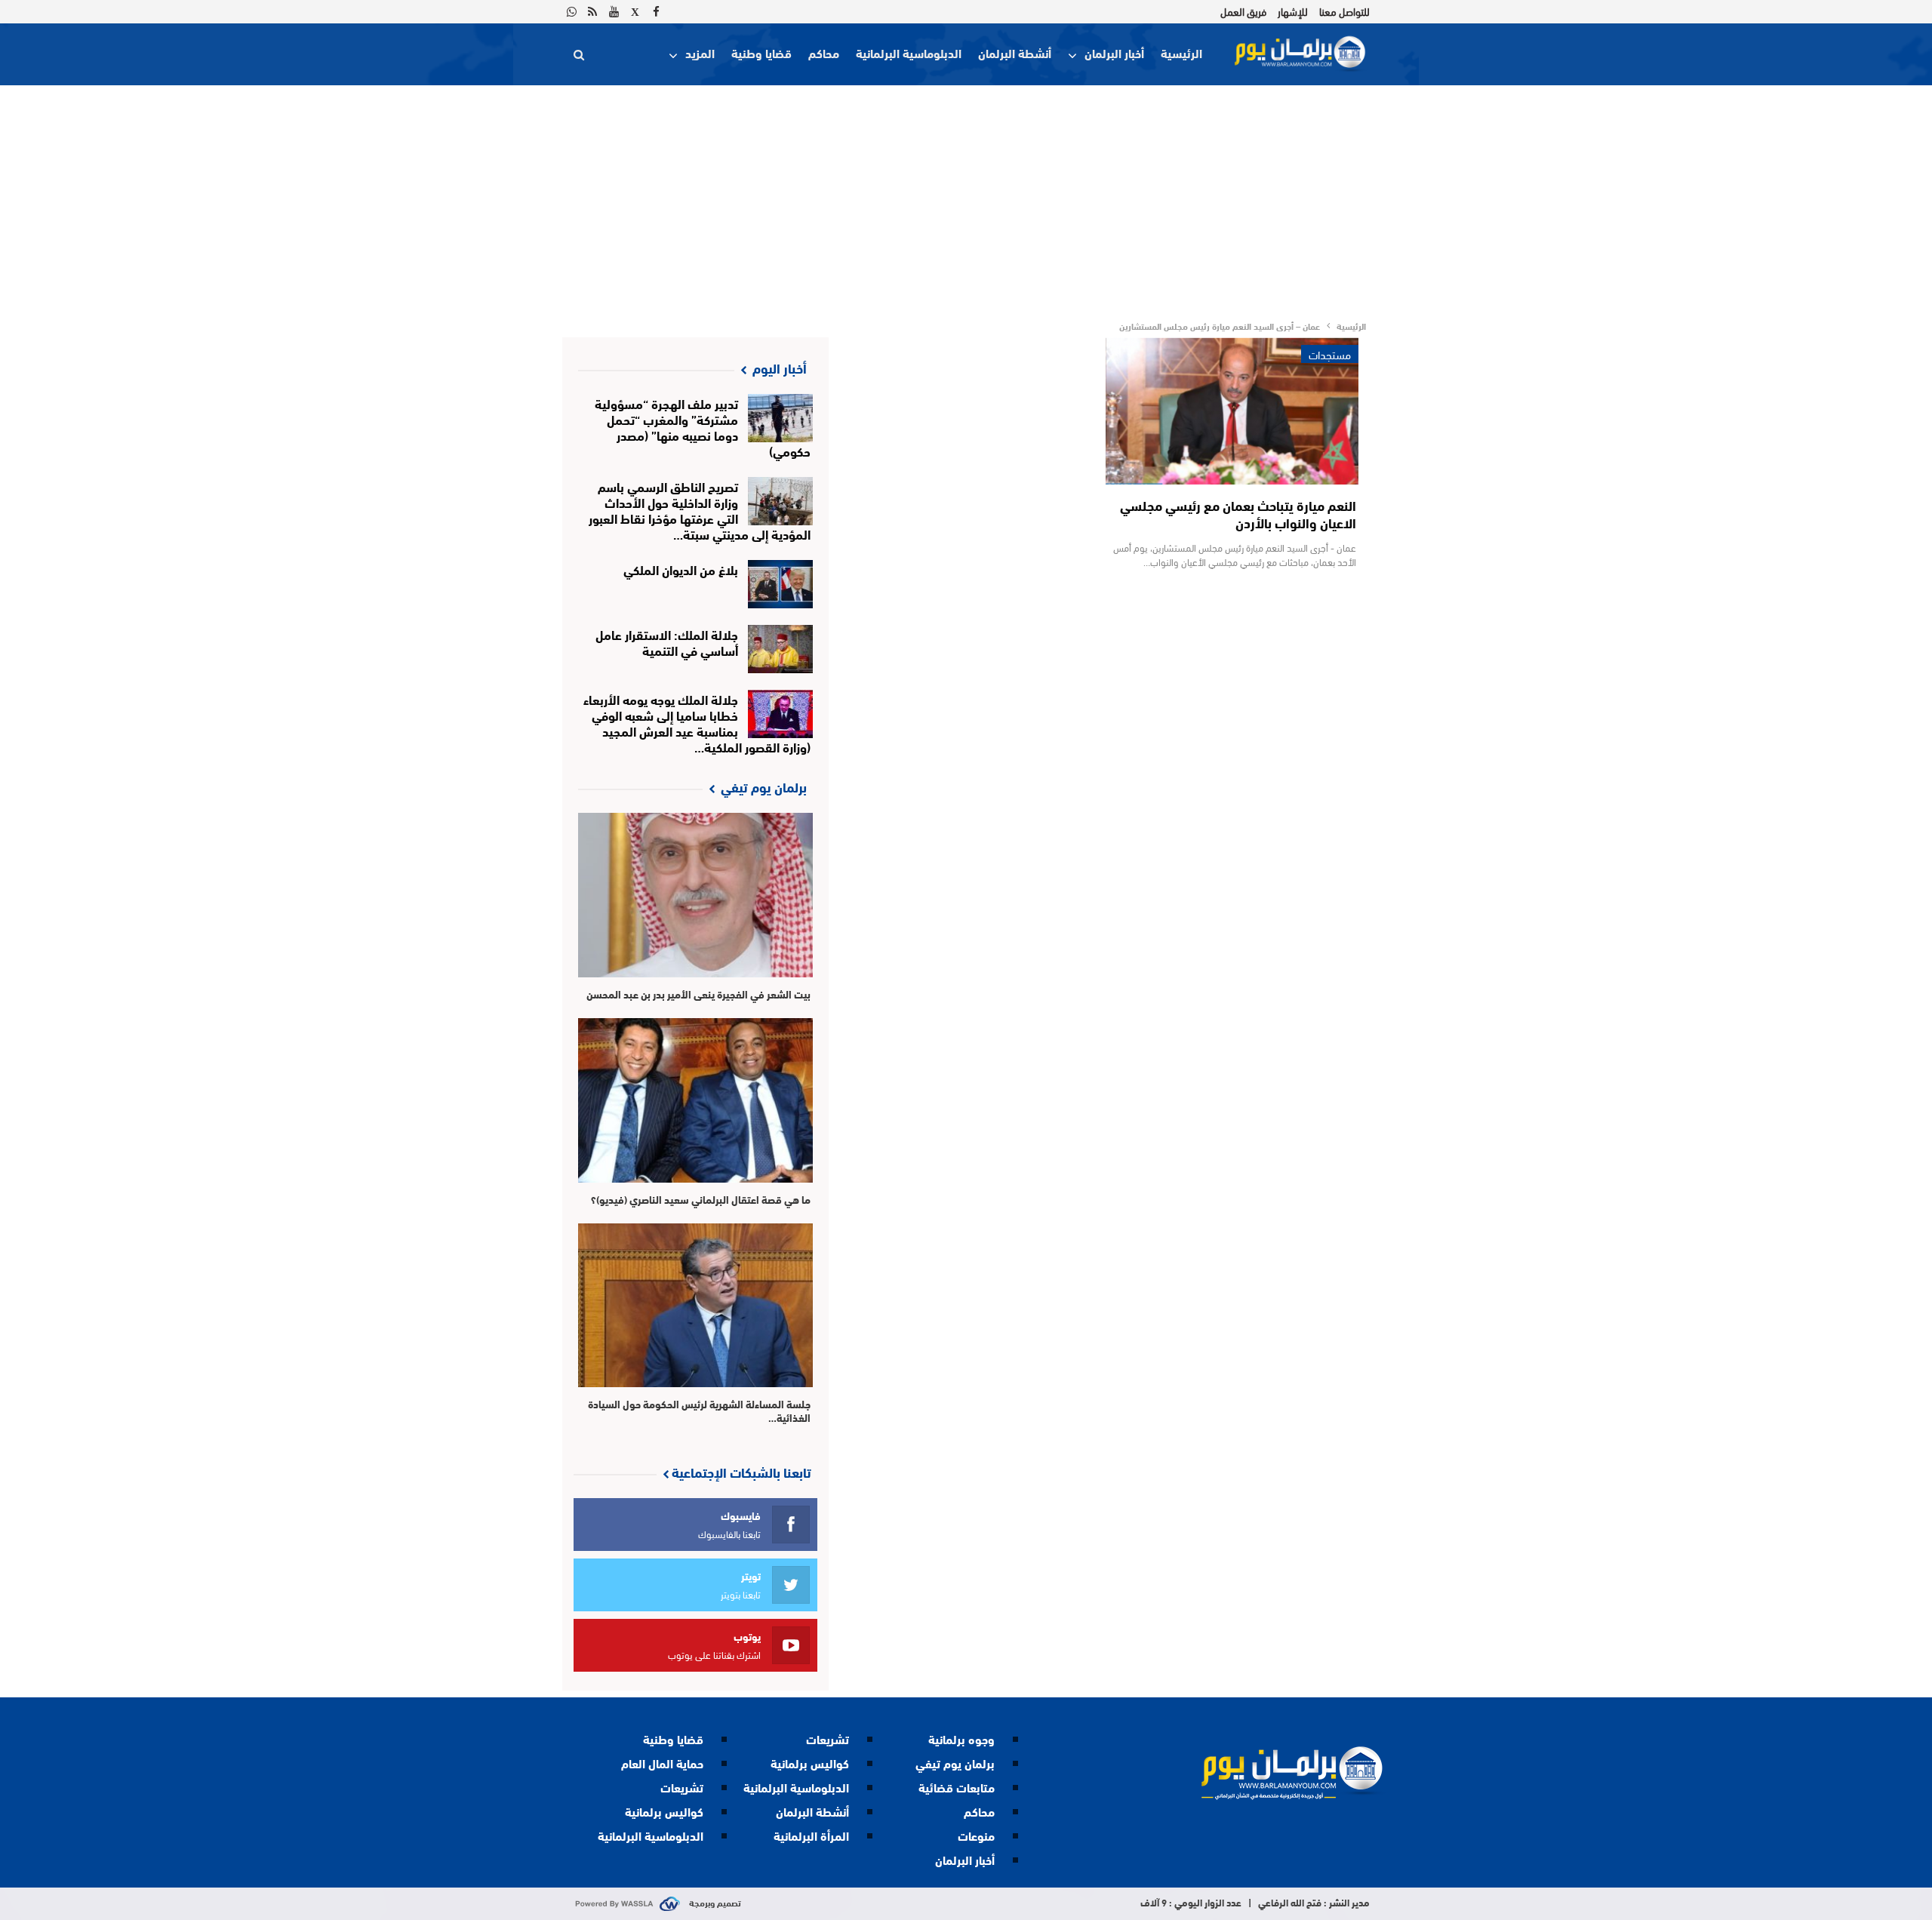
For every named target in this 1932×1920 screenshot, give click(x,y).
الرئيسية (1181, 52)
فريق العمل (1243, 11)
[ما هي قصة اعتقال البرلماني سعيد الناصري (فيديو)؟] (695, 1100)
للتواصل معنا (1344, 11)
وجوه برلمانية (961, 1738)
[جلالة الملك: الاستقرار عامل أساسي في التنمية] (781, 649)
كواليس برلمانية (810, 1763)
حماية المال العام (662, 1763)
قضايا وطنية (761, 52)
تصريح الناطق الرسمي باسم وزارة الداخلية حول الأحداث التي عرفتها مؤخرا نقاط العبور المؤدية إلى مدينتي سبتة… (700, 509)
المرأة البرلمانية (811, 1835)
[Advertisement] (966, 198)
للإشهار (1293, 11)
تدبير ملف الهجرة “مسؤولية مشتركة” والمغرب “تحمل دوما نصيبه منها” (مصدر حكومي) (703, 426)
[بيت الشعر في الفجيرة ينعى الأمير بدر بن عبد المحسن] (695, 895)
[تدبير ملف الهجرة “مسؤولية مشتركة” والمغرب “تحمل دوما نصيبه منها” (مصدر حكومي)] (781, 418)
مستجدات (1330, 354)
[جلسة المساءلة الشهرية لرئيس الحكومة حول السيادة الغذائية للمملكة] (695, 1306)
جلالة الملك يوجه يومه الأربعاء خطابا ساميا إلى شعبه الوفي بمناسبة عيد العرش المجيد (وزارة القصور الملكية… (697, 722)
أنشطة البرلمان (1015, 52)
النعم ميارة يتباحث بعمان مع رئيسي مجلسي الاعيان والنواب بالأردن (1238, 514)
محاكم (824, 52)
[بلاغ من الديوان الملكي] (781, 584)
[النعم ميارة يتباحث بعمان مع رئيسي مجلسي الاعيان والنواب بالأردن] (1232, 411)
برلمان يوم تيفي (955, 1763)
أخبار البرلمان (1114, 52)
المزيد (700, 52)
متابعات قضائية (957, 1787)
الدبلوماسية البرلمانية (909, 52)
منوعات (976, 1835)
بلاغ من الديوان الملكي (681, 569)
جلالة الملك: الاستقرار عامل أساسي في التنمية (667, 642)
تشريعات (828, 1738)
